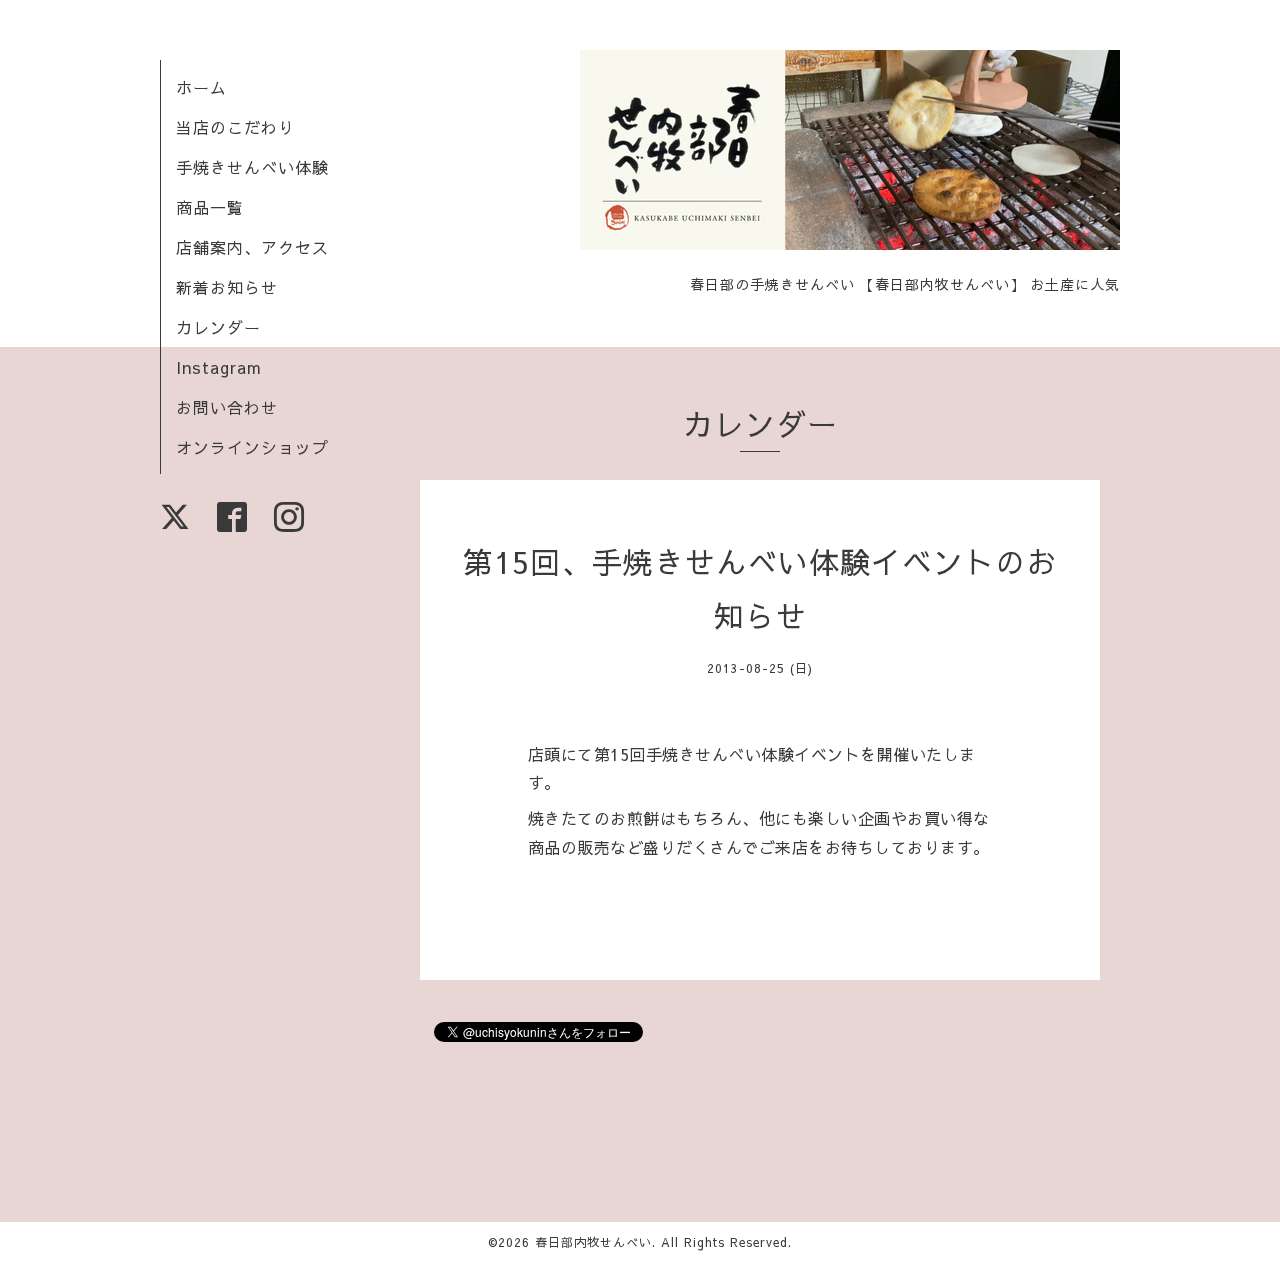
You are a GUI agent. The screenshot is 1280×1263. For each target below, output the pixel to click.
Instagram (219, 367)
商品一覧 (210, 207)
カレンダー (218, 327)
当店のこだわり (235, 127)
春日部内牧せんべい (593, 1242)
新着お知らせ (227, 287)
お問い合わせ (227, 407)
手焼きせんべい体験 (252, 167)
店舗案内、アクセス (252, 247)
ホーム (201, 87)
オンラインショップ (252, 447)
